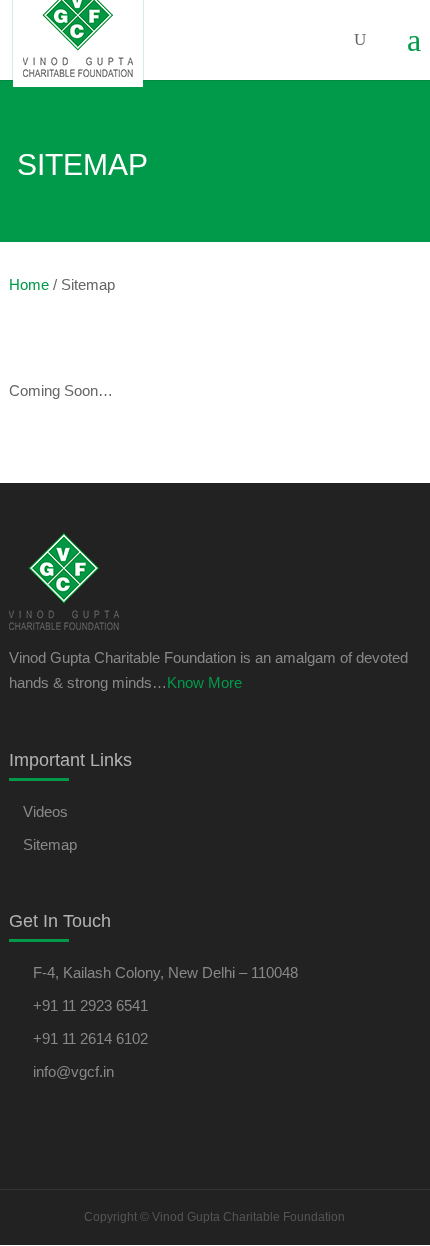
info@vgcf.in (73, 1071)
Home (29, 284)
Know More (204, 682)
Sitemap (50, 844)
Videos (45, 811)
